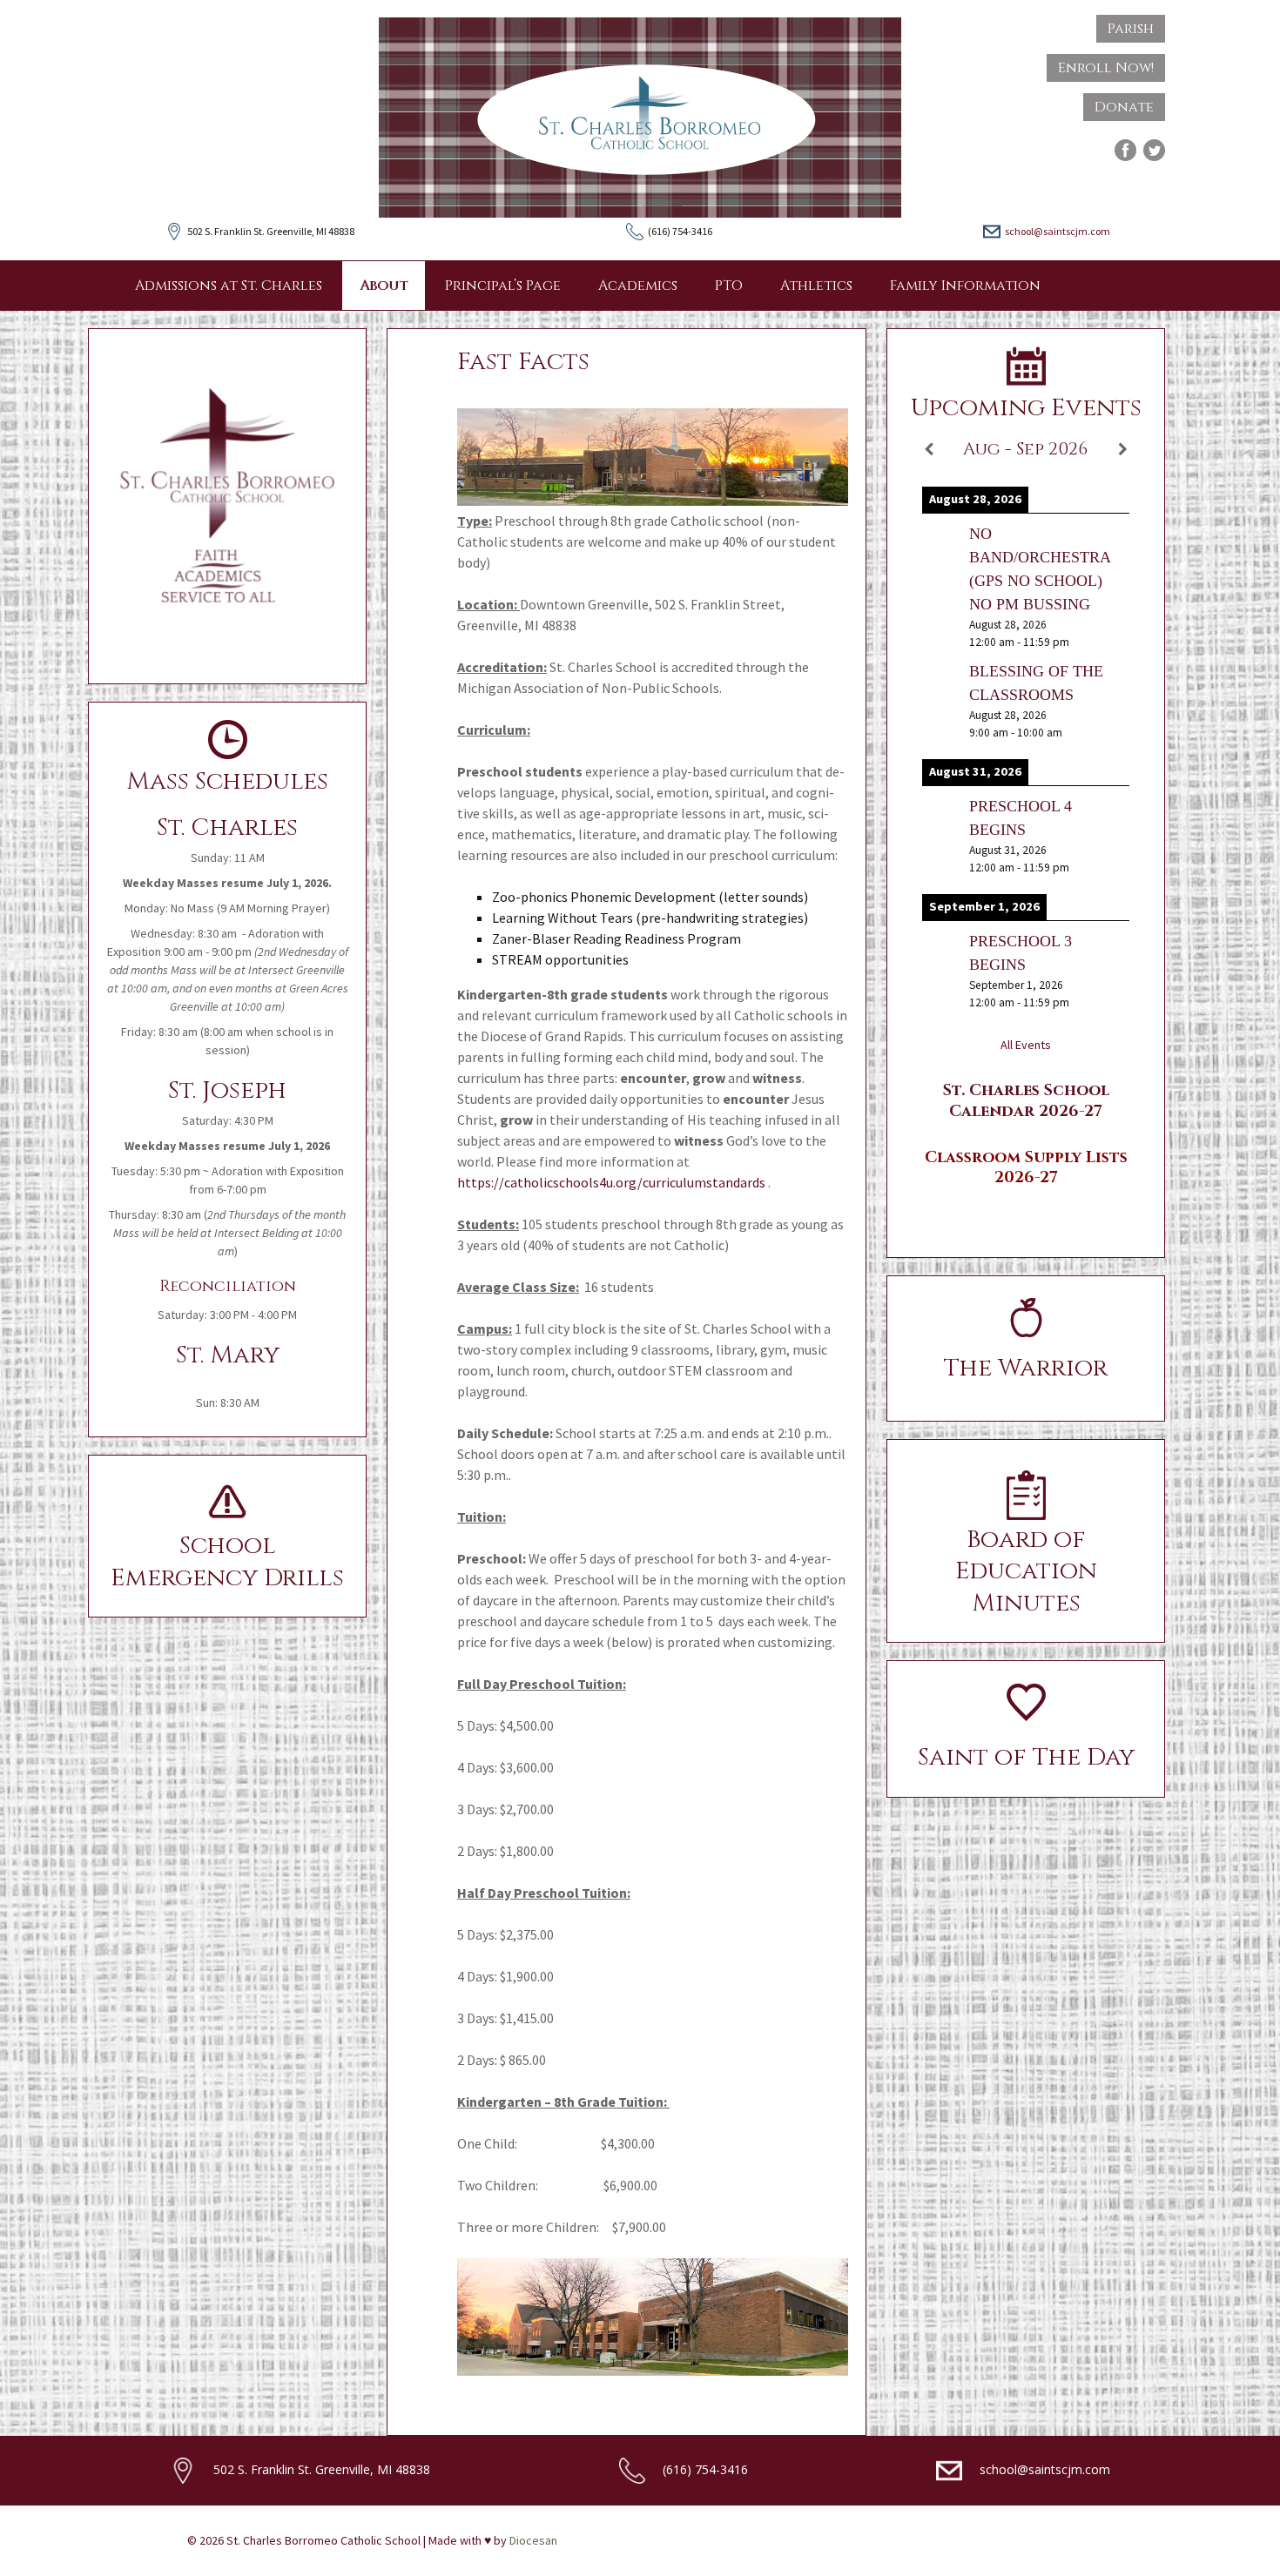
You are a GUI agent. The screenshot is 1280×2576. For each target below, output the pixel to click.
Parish (1131, 29)
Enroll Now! (1106, 68)
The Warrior (1026, 1368)
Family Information (965, 286)
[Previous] (929, 449)
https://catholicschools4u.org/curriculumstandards (611, 1182)
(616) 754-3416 (705, 2468)
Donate (1124, 107)
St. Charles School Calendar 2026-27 (1026, 1100)
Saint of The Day (1026, 1757)
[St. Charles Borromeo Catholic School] (640, 118)
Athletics (816, 286)
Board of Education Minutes (1026, 1571)
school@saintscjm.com (1058, 231)
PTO (729, 286)
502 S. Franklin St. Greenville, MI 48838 (322, 2468)
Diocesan (533, 2540)
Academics (638, 286)
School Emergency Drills (227, 1561)
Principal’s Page (503, 286)
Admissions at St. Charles (229, 286)
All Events (1026, 1045)
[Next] (1122, 449)
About (384, 286)
